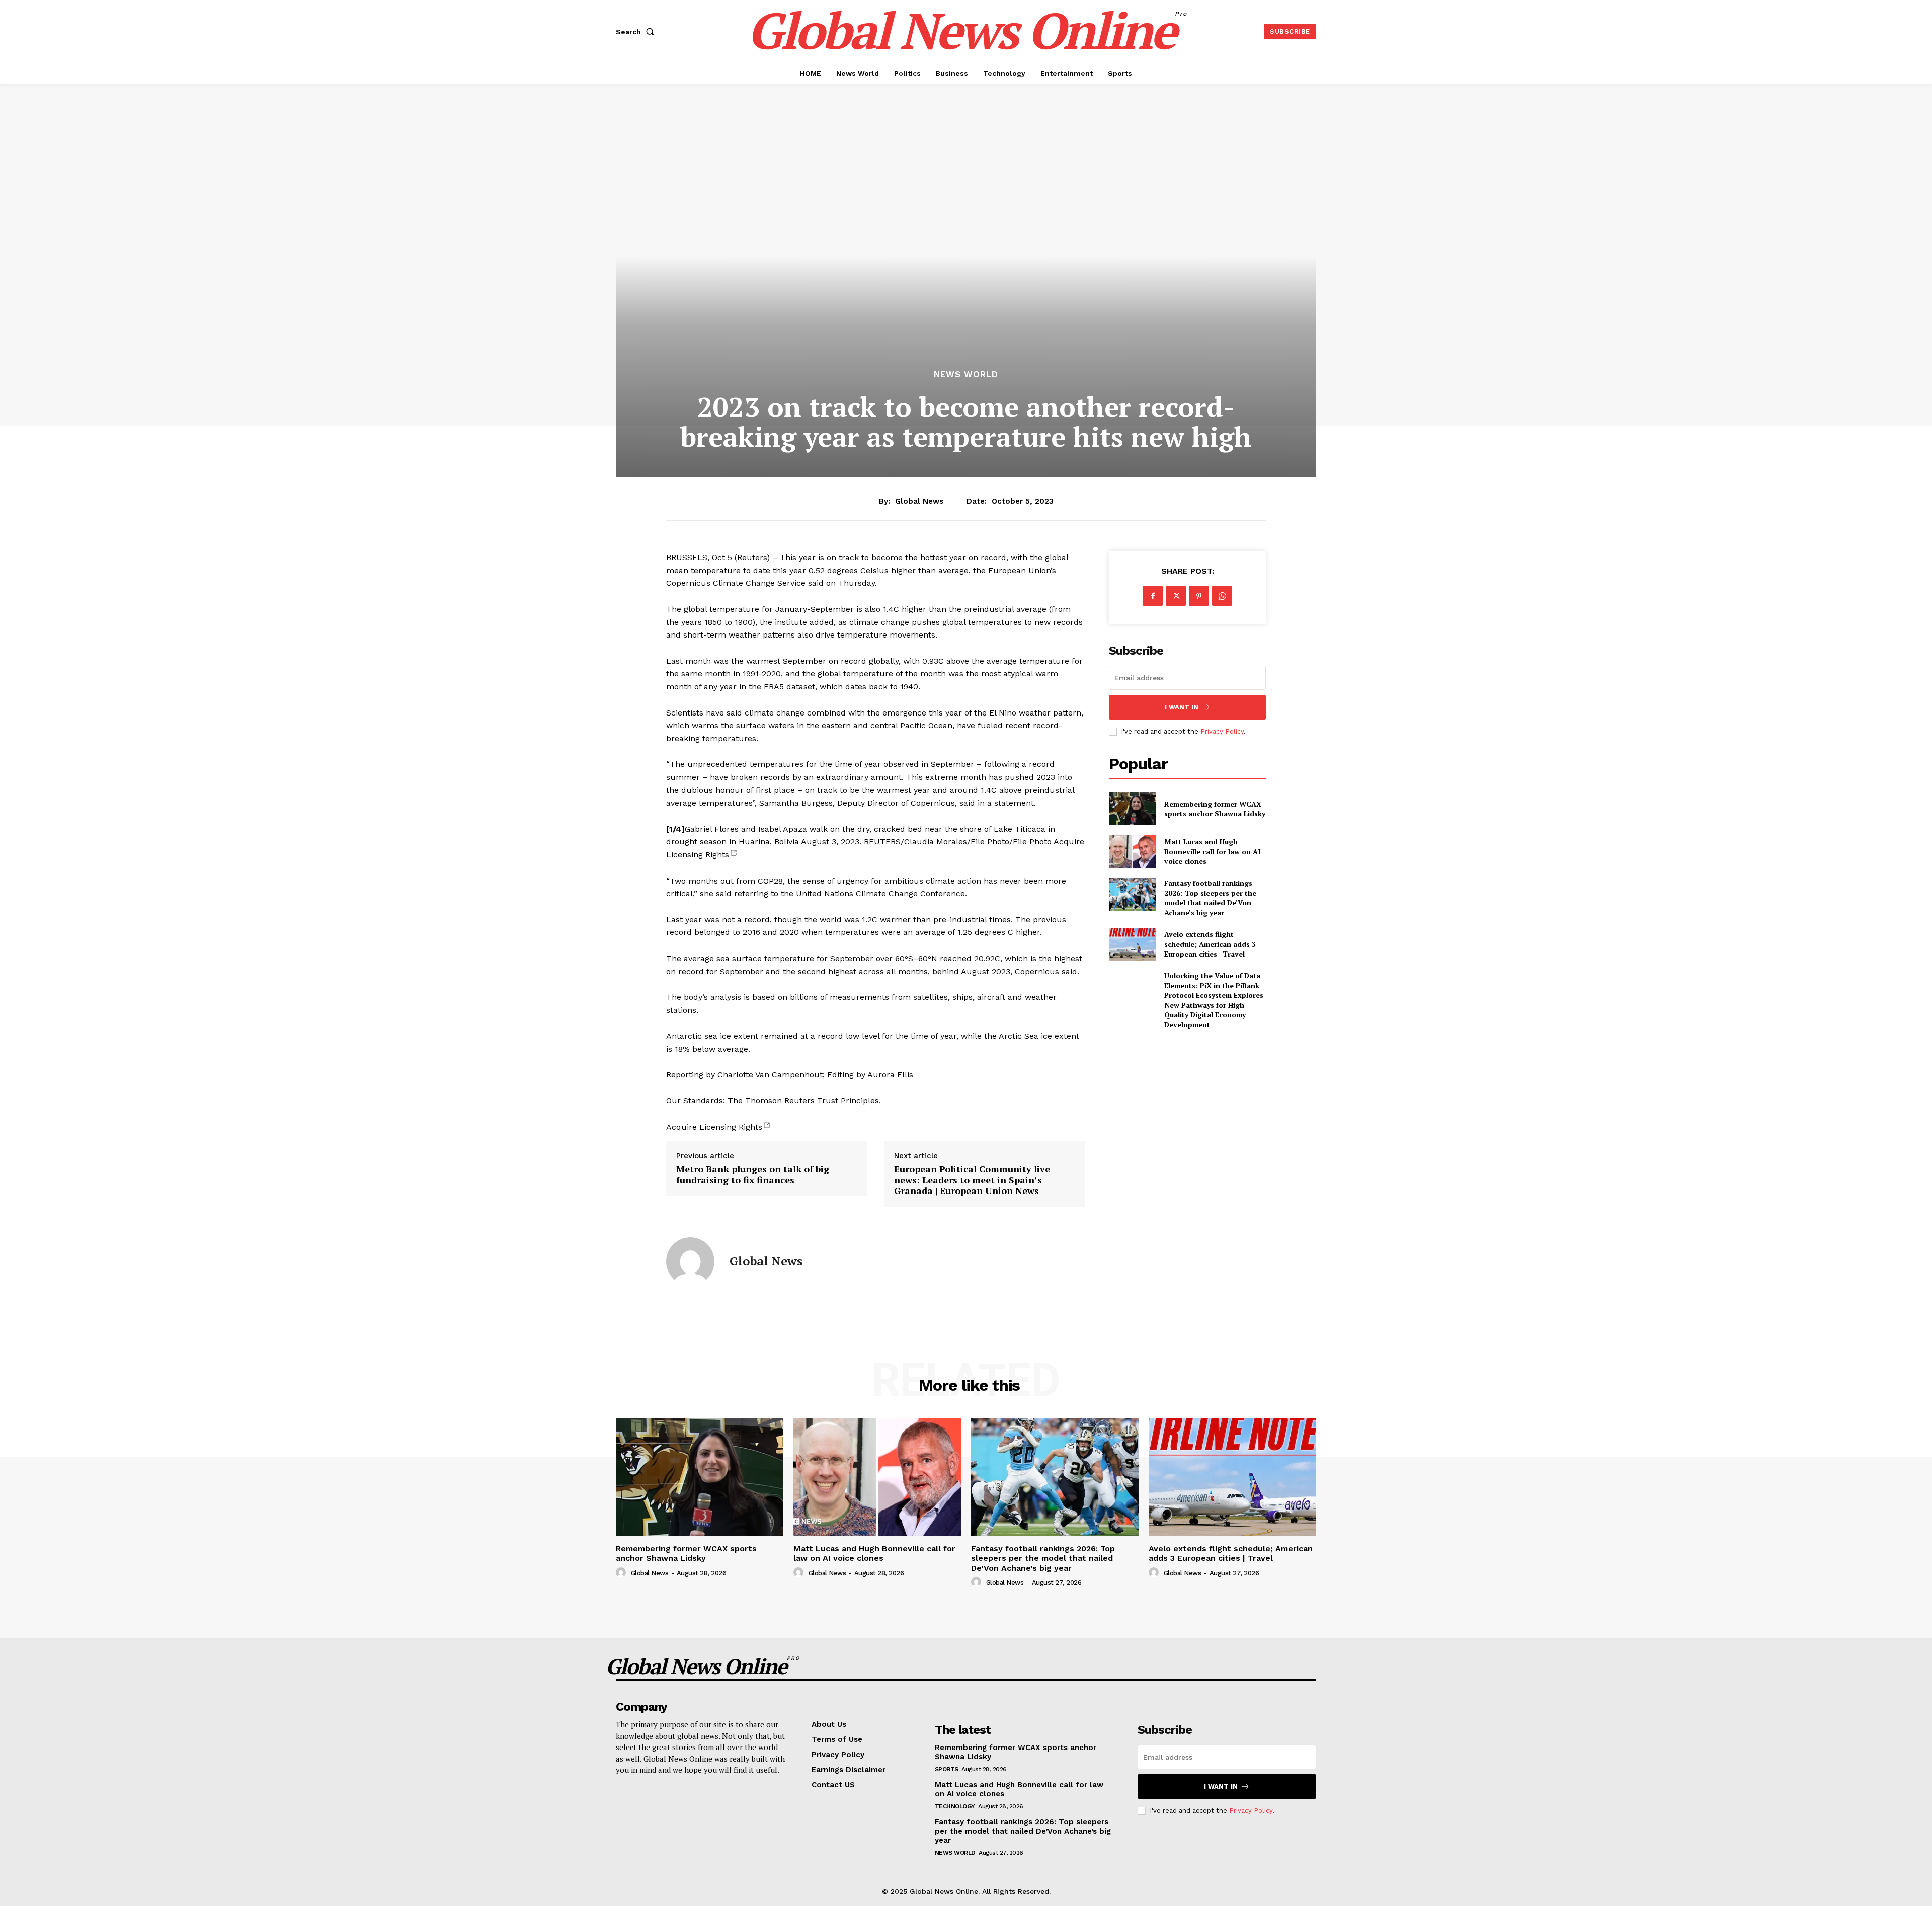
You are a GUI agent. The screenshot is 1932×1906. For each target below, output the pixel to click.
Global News (919, 501)
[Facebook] (1153, 596)
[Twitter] (1176, 596)
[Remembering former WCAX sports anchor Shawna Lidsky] (1132, 808)
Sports (947, 1769)
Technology (955, 1806)
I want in (1182, 707)
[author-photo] (622, 1573)
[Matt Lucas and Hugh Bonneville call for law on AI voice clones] (1132, 852)
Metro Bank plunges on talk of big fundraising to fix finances (753, 1175)
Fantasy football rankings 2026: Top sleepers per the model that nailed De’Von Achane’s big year (1210, 898)
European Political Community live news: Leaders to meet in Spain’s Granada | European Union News (972, 1180)
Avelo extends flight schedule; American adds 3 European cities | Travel (1210, 944)
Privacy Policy (1222, 731)
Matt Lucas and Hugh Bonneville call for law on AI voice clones (1213, 851)
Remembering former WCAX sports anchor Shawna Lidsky (1215, 809)
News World (966, 375)
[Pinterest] (1199, 596)
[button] (637, 32)
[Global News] (690, 1261)
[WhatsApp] (1222, 596)
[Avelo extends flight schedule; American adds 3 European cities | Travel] (1132, 944)
